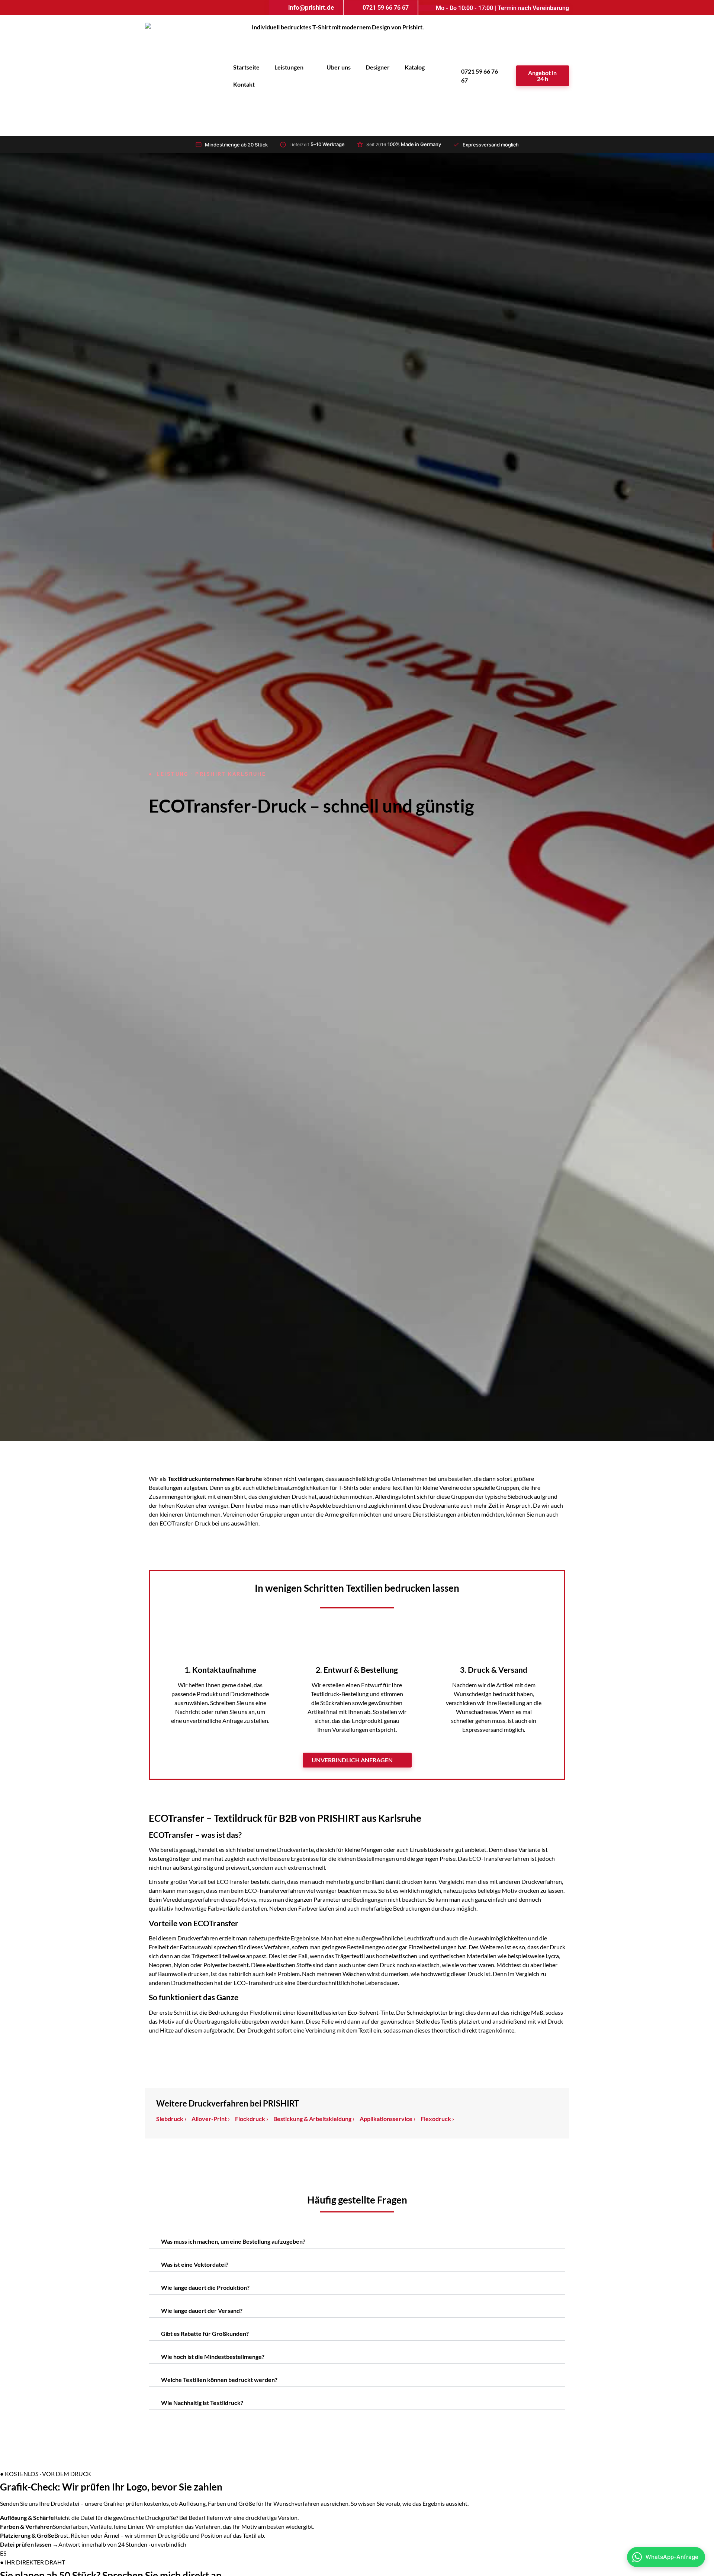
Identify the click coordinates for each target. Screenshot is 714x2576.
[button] (357, 2243)
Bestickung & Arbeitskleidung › (314, 2119)
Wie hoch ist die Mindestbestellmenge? (213, 2357)
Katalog (415, 67)
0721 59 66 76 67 (480, 76)
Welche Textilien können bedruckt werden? (219, 2380)
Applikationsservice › (387, 2119)
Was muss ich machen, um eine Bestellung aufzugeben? (233, 2241)
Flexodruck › (437, 2119)
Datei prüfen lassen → (29, 2544)
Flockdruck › (252, 2119)
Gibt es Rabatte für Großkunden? (205, 2333)
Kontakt (244, 84)
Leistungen (289, 67)
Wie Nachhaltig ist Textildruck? (202, 2403)
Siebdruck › (171, 2119)
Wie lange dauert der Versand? (202, 2310)
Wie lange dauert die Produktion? (205, 2287)
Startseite (246, 67)
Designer (378, 67)
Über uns (339, 67)
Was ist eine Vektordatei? (195, 2264)
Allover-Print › (211, 2119)
